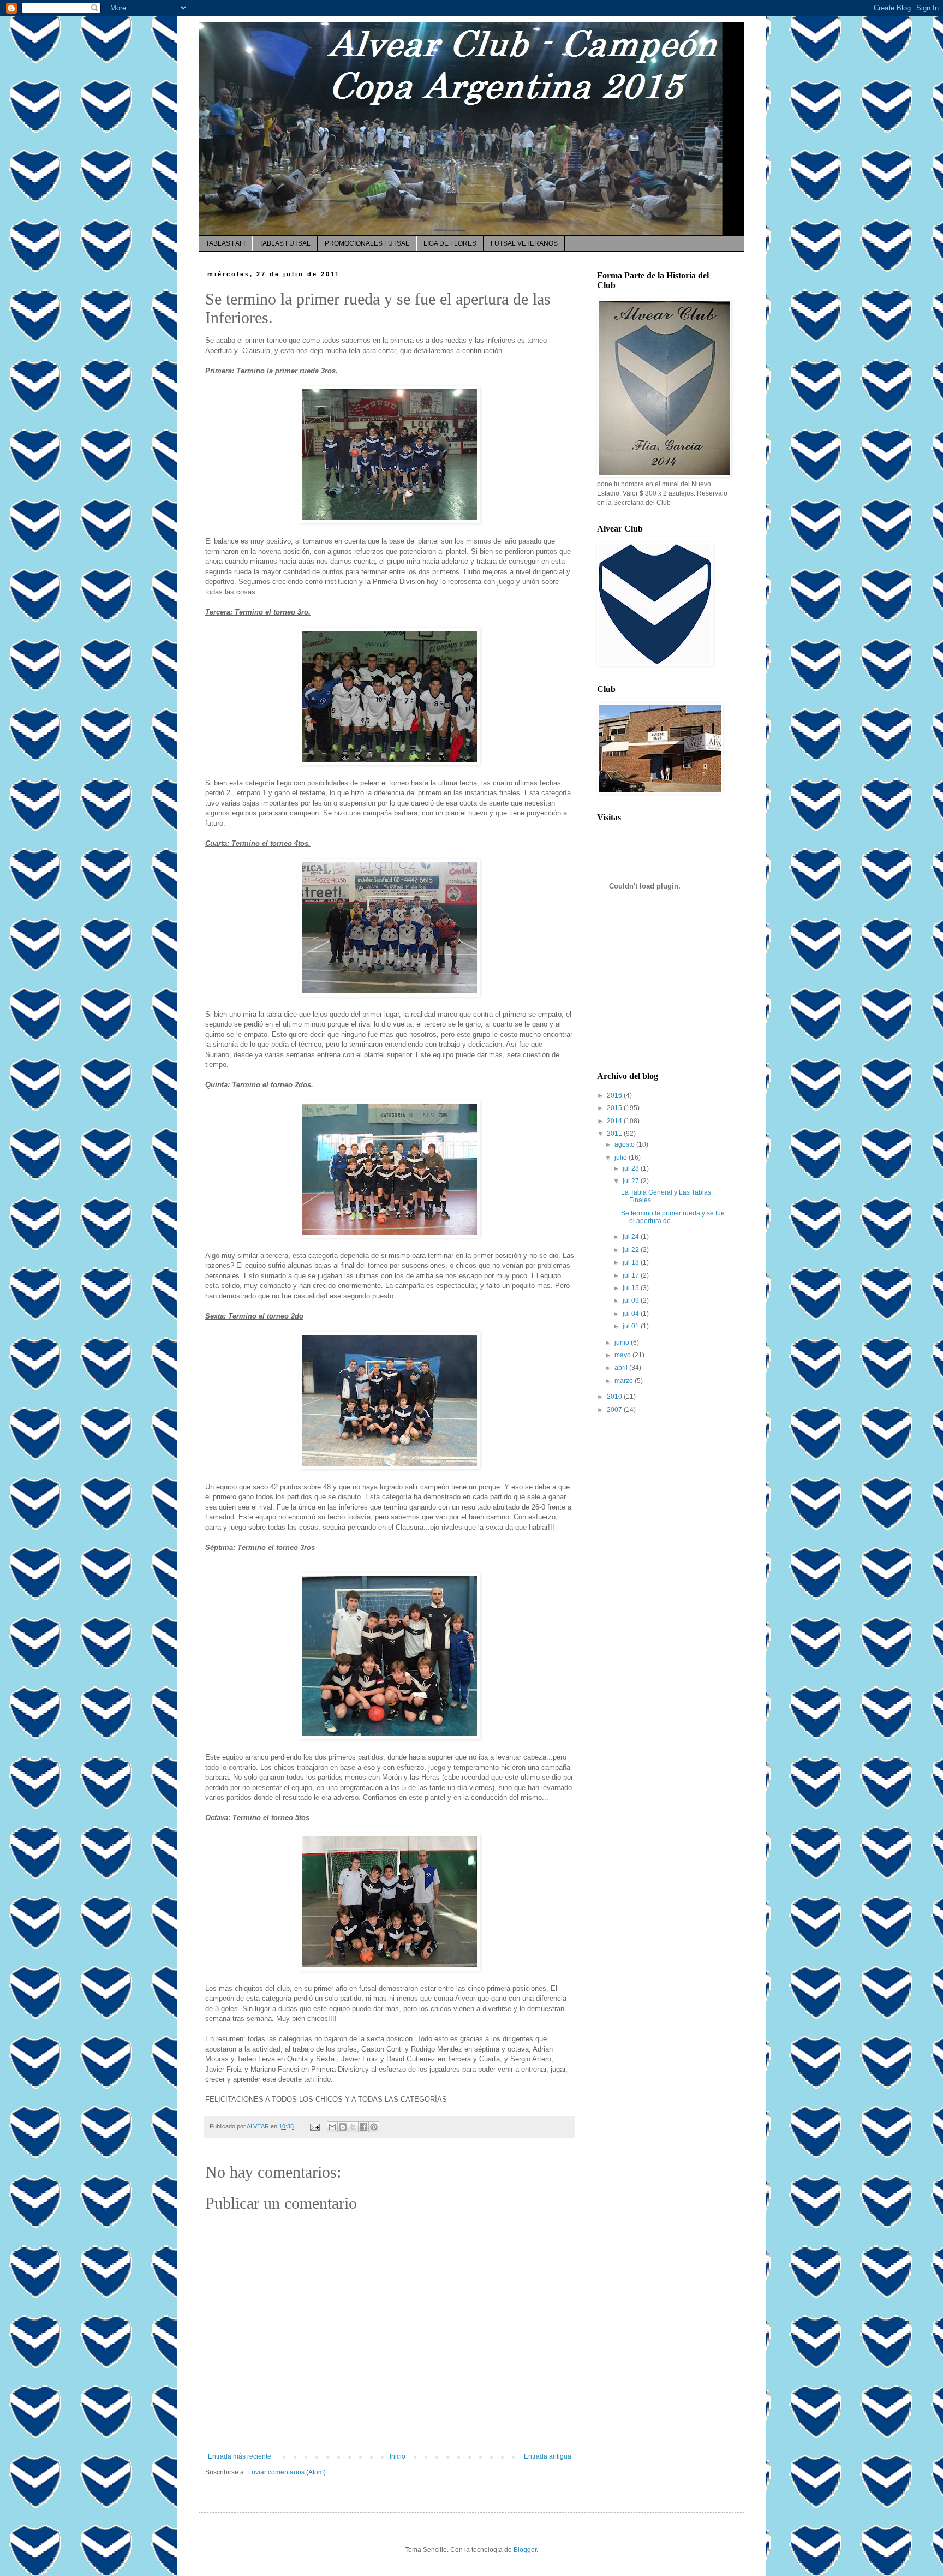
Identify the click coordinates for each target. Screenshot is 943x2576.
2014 (615, 1121)
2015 (615, 1108)
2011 (615, 1134)
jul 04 (632, 1314)
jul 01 (632, 1326)
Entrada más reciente (240, 2456)
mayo (623, 1355)
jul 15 (632, 1288)
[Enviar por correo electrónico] (332, 2127)
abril (622, 1368)
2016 (615, 1095)
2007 (615, 1410)
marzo (625, 1381)
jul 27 (632, 1181)
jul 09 (632, 1301)
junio (623, 1343)
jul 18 (632, 1262)
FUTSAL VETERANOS (524, 243)
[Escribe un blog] (343, 2127)
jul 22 (632, 1250)
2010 (615, 1397)
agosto (625, 1144)
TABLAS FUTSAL (285, 243)
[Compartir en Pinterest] (374, 2127)
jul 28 (632, 1168)
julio (622, 1158)
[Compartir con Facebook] (363, 2127)
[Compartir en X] (353, 2127)
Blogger (525, 2550)
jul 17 (632, 1275)
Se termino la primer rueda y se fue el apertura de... (673, 1217)
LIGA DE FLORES (450, 243)
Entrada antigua (548, 2456)
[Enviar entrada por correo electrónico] (314, 2126)
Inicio (398, 2456)
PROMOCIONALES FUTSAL (367, 243)
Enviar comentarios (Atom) (287, 2472)
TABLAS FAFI (225, 243)
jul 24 (632, 1237)
